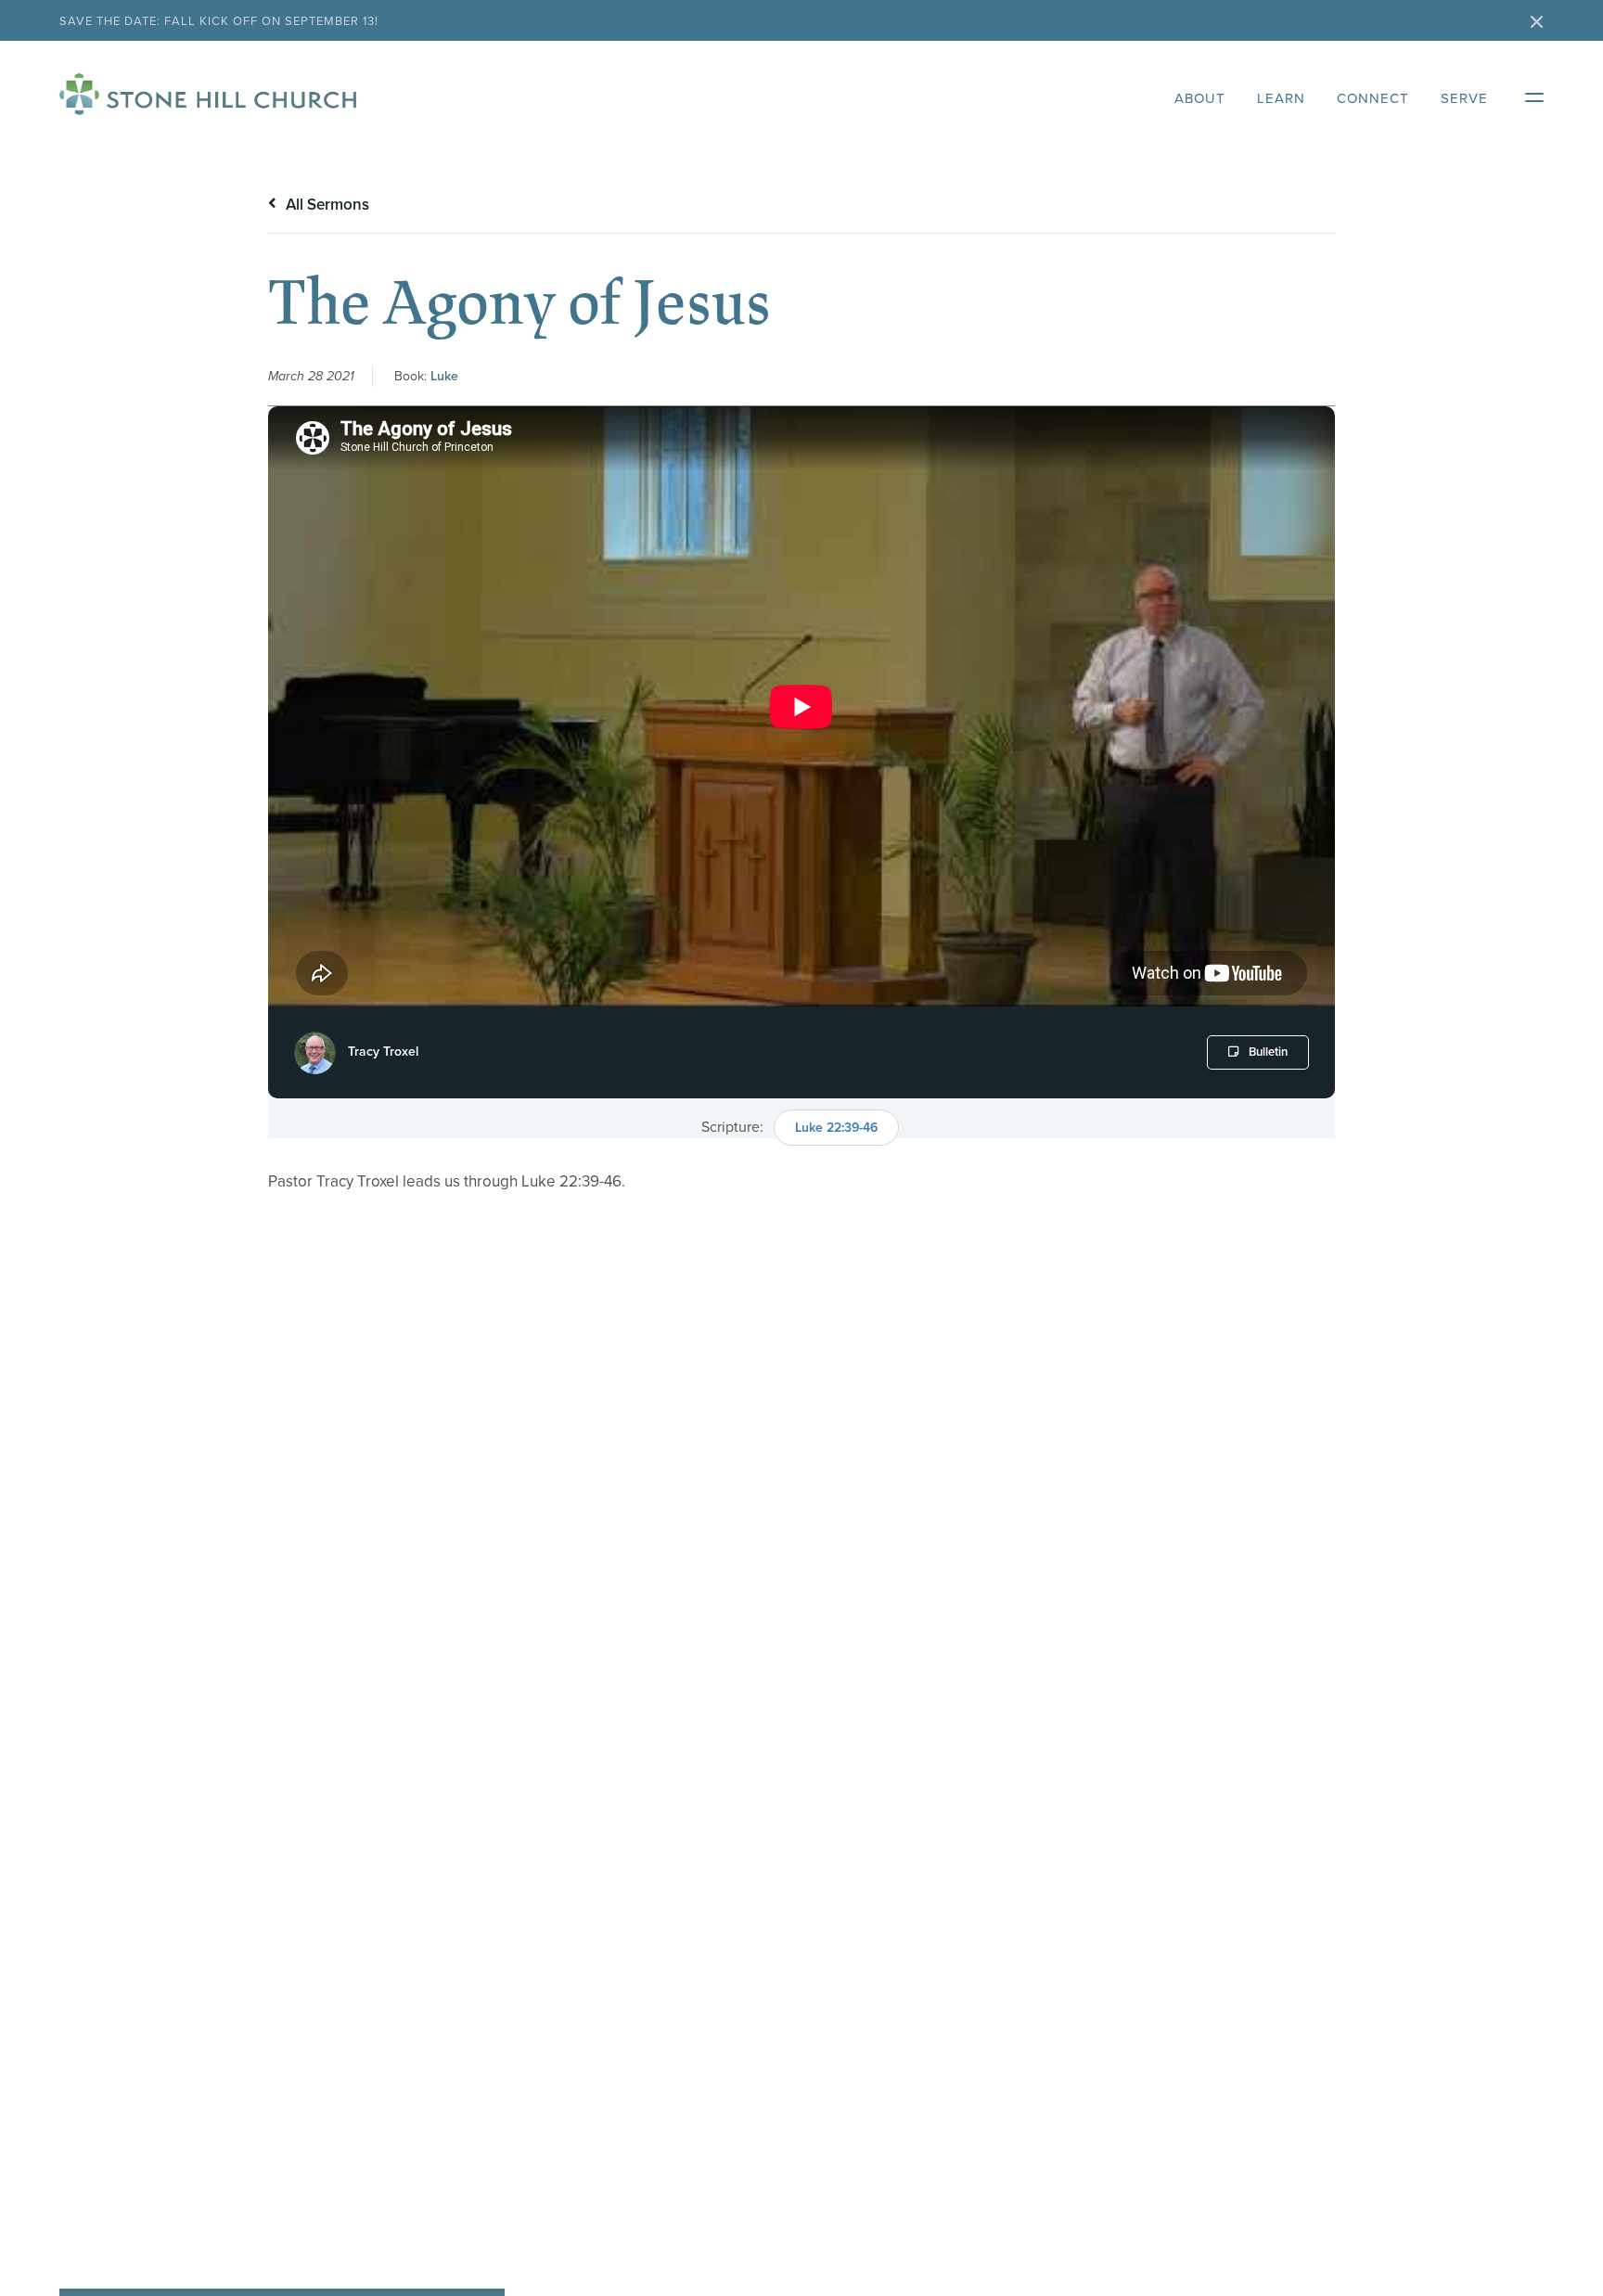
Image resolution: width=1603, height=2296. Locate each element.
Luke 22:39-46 (836, 1128)
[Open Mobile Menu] (1525, 94)
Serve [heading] (1464, 98)
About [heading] (1200, 98)
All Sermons (326, 205)
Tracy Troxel (383, 1052)
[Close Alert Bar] (1537, 24)
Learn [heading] (1281, 98)
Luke (444, 376)
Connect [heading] (1373, 98)
